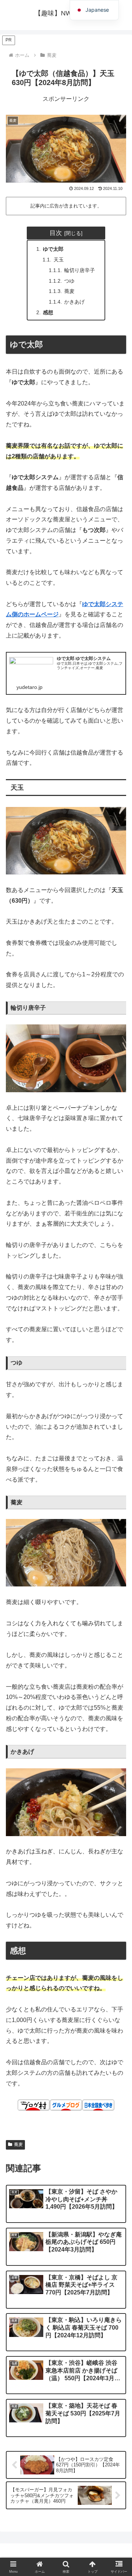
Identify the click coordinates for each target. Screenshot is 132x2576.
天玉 (59, 260)
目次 (56, 233)
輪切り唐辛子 (80, 270)
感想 (48, 312)
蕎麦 (69, 291)
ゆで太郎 (53, 249)
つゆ (69, 281)
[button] (118, 1550)
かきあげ (74, 302)
